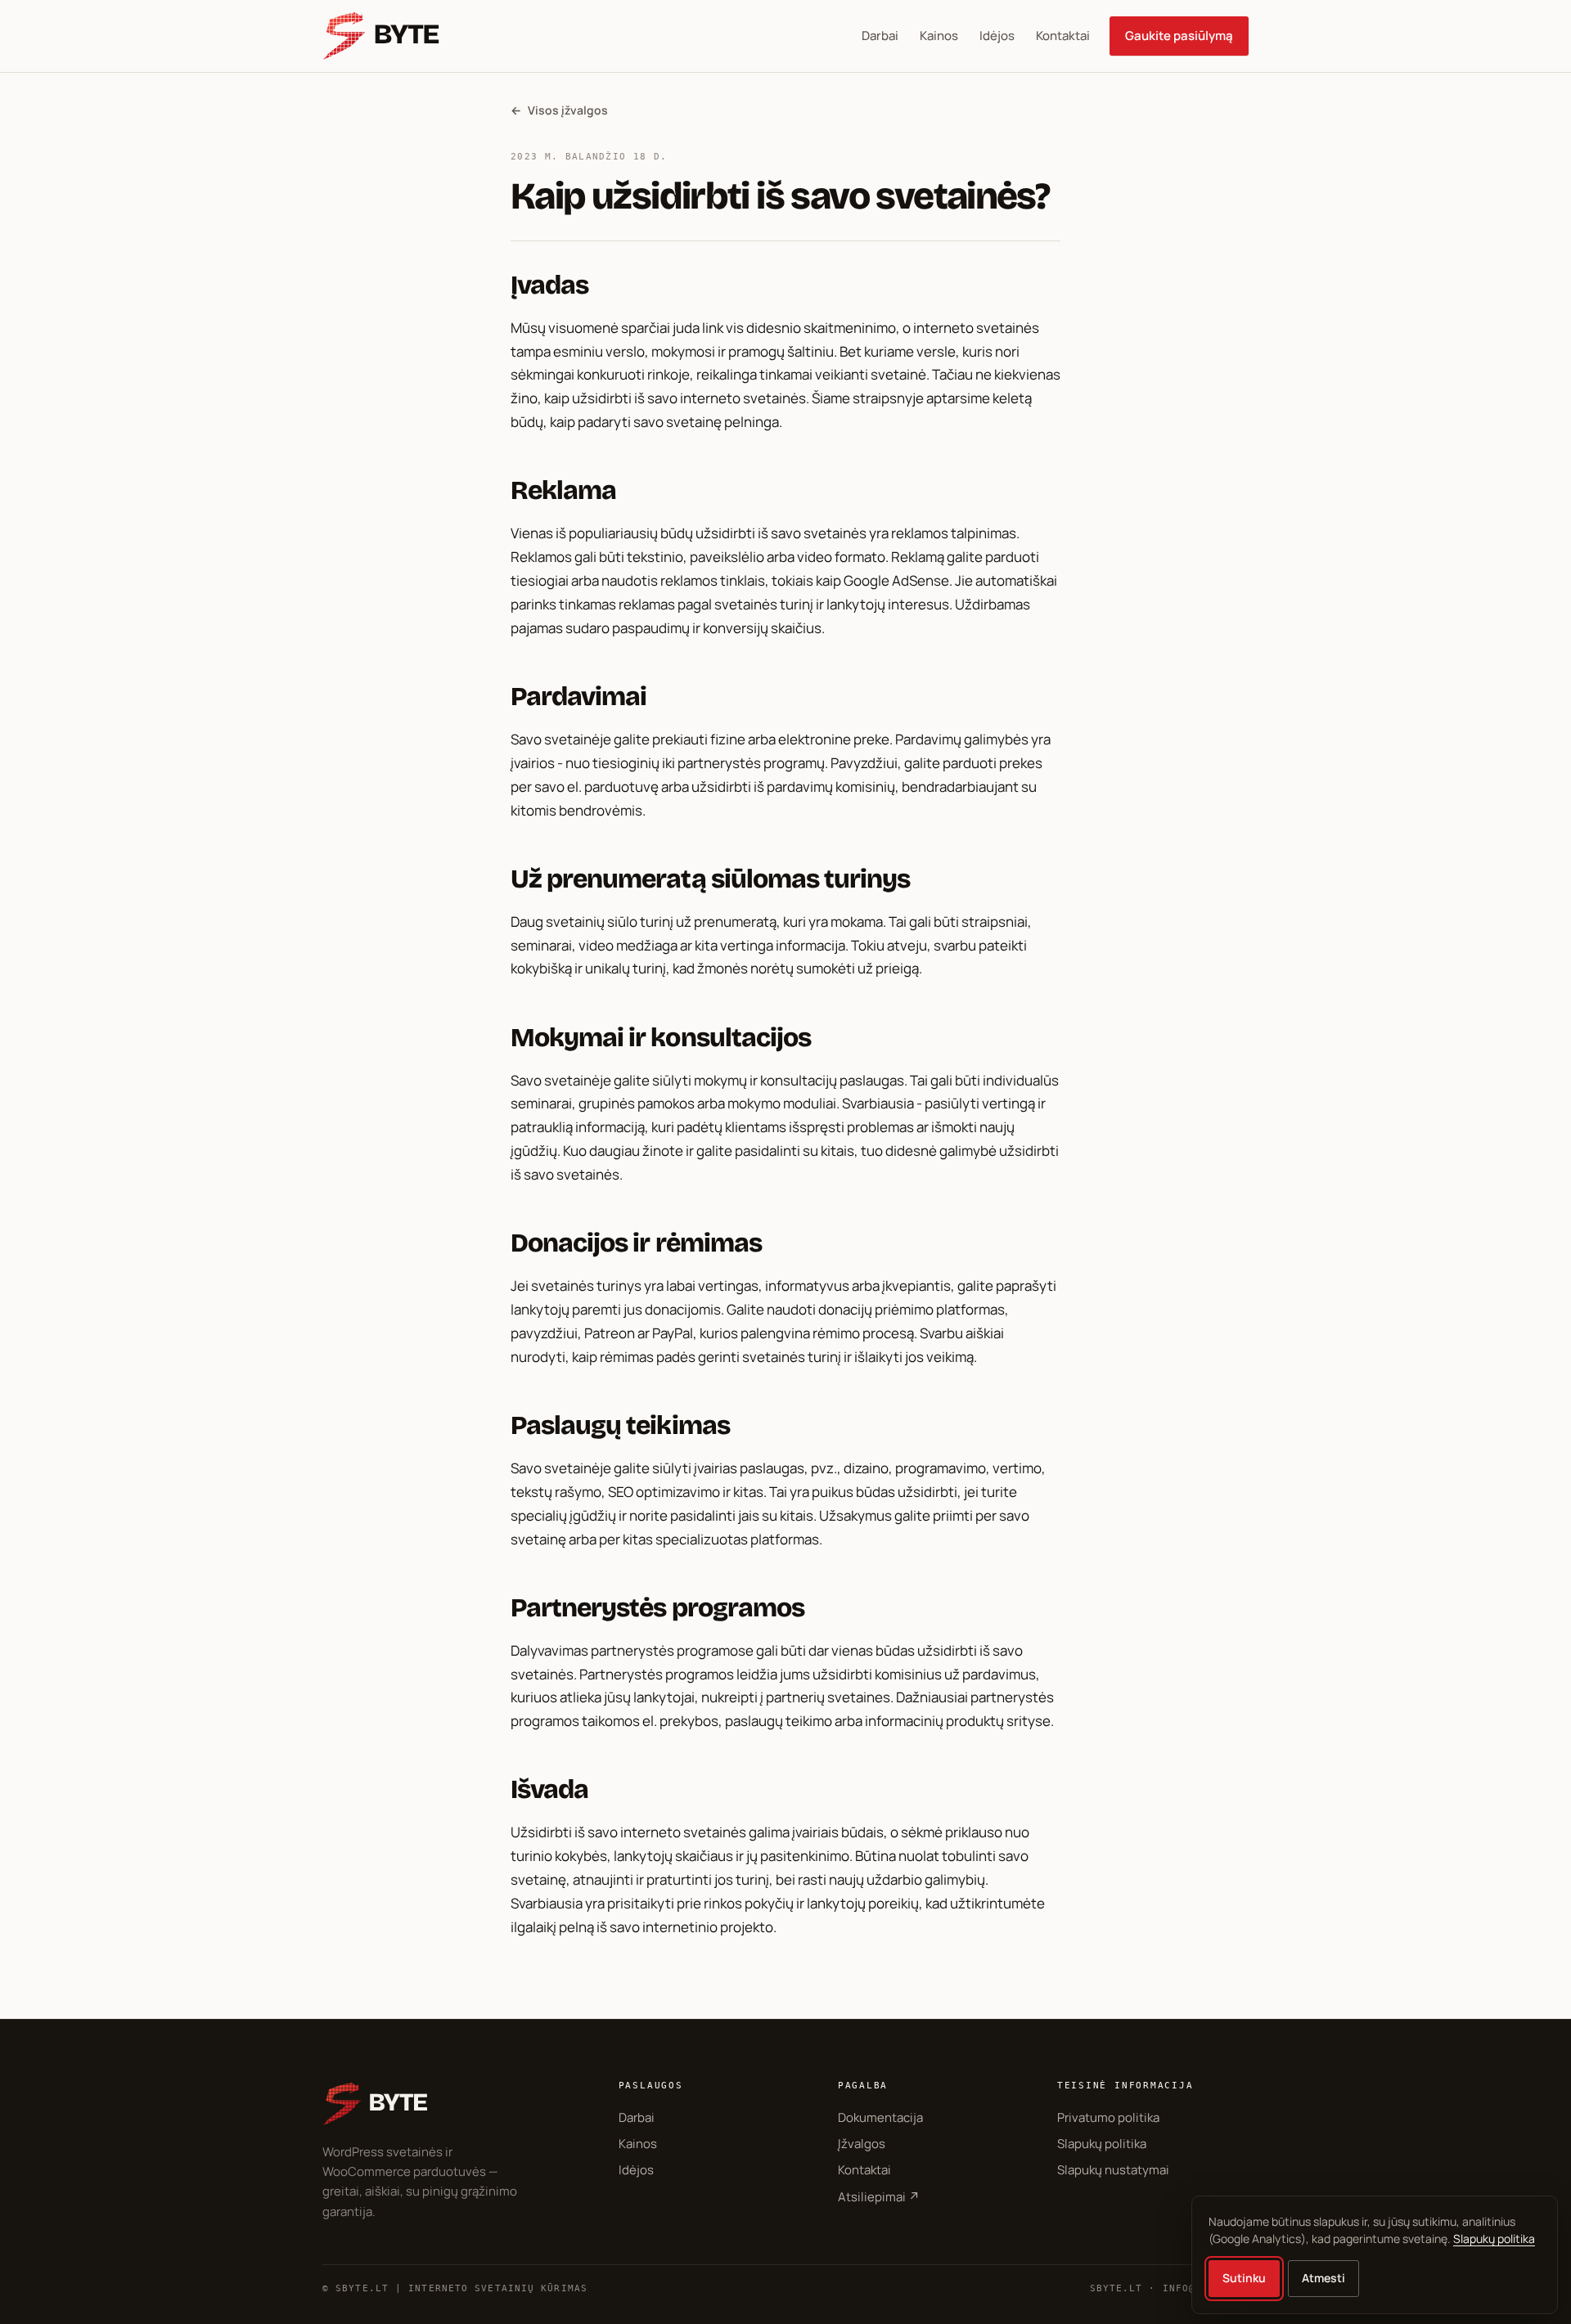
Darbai (880, 36)
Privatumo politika (1108, 2117)
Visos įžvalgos (559, 110)
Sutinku (1244, 2278)
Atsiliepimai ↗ (879, 2197)
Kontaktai (1063, 36)
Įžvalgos (862, 2144)
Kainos (939, 36)
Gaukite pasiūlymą (1179, 36)
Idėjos (997, 36)
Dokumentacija (880, 2117)
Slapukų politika (1102, 2144)
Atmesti (1323, 2278)
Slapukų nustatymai (1113, 2170)
